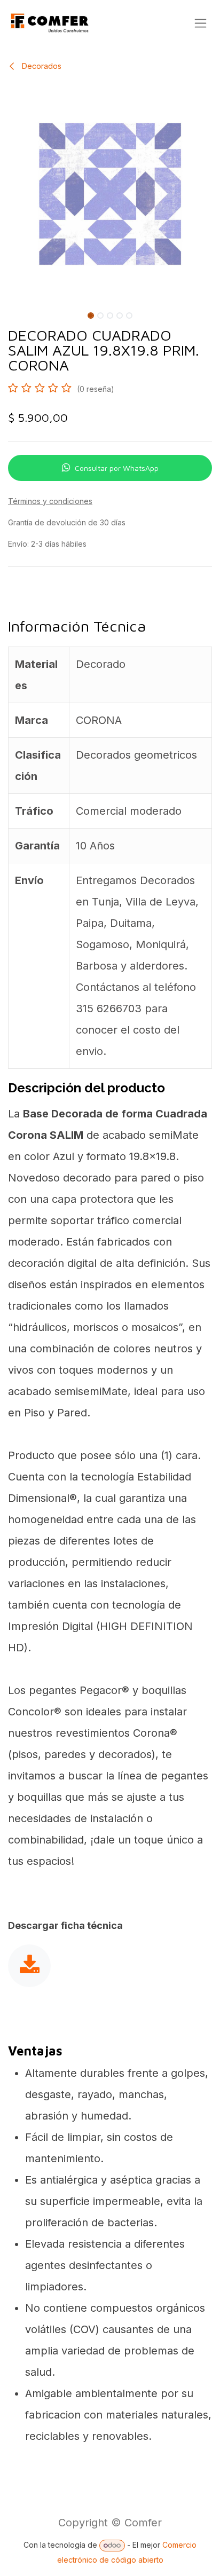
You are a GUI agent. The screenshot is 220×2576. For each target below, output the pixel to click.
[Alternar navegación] (201, 23)
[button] (11, 313)
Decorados (41, 66)
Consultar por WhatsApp (117, 468)
